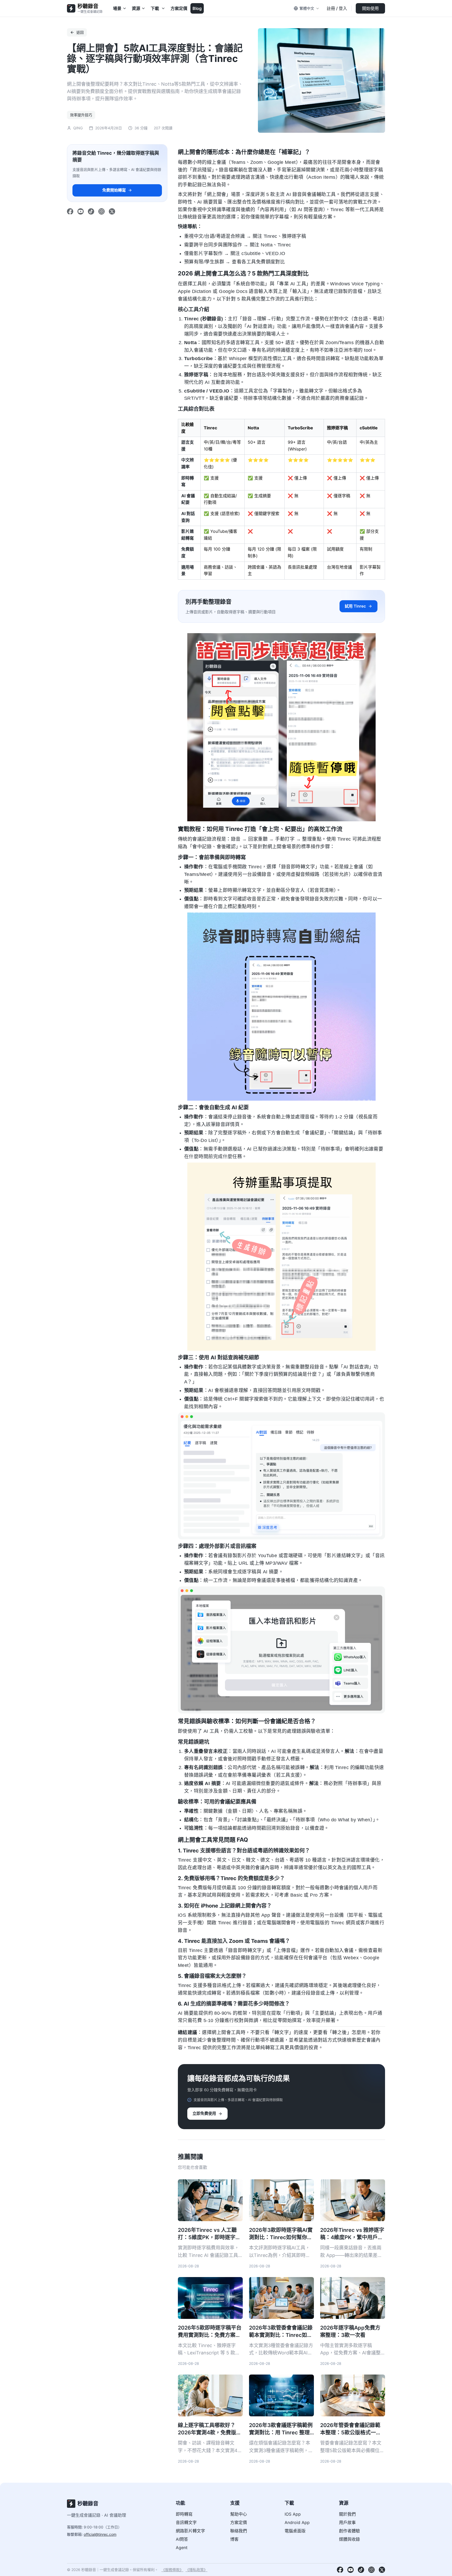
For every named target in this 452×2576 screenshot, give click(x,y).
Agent (182, 2548)
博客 (234, 2539)
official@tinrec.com (100, 2534)
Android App (297, 2522)
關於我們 (347, 2514)
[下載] (164, 8)
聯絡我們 (239, 2531)
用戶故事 (347, 2522)
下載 (155, 8)
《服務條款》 (172, 2570)
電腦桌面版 (295, 2531)
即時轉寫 (184, 2514)
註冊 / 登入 (337, 8)
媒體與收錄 (349, 2539)
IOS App (293, 2514)
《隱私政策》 (196, 2570)
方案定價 (179, 8)
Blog (197, 8)
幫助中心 (239, 2514)
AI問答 (182, 2539)
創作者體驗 (349, 2531)
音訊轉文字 (186, 2522)
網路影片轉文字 (190, 2531)
